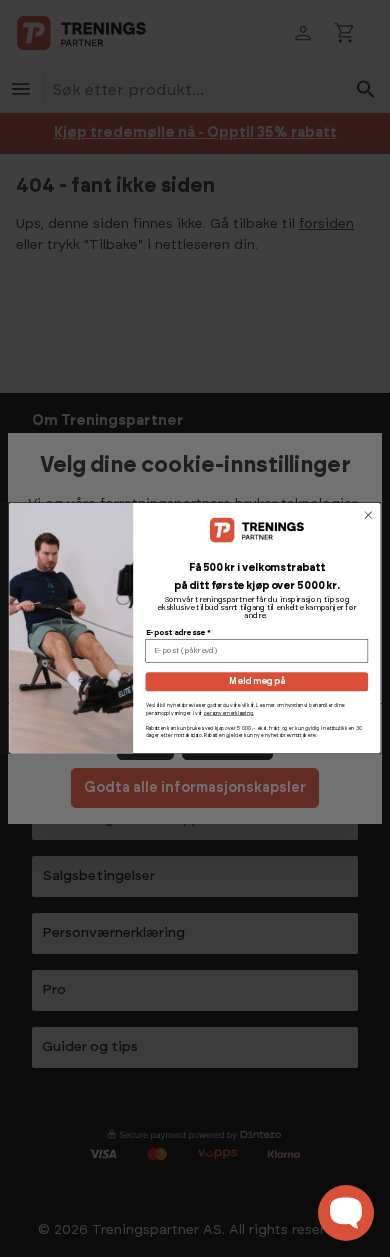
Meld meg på (256, 682)
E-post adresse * (178, 633)
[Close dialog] (368, 515)
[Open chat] (346, 1213)
